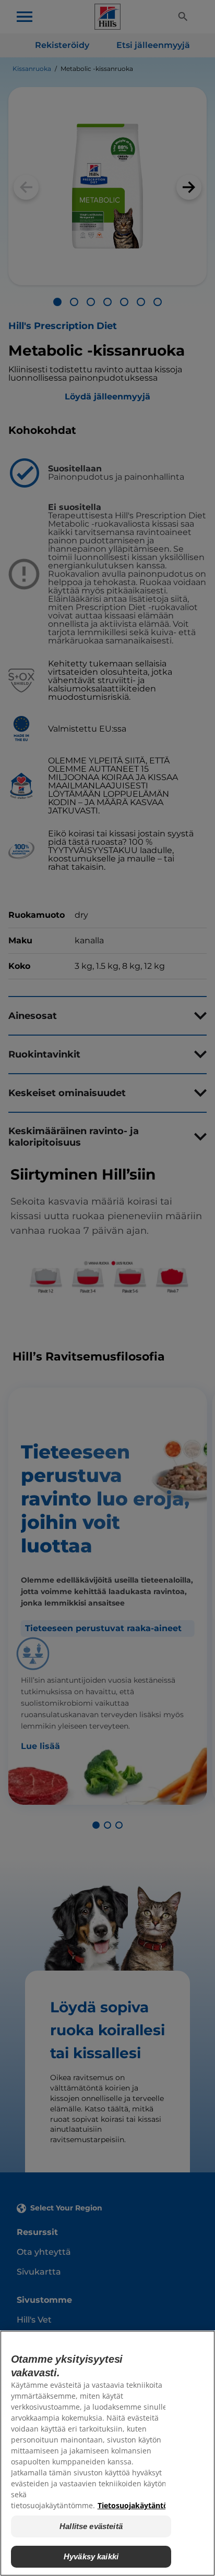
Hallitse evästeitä (91, 2526)
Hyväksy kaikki (91, 2556)
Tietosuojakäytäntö (133, 2505)
